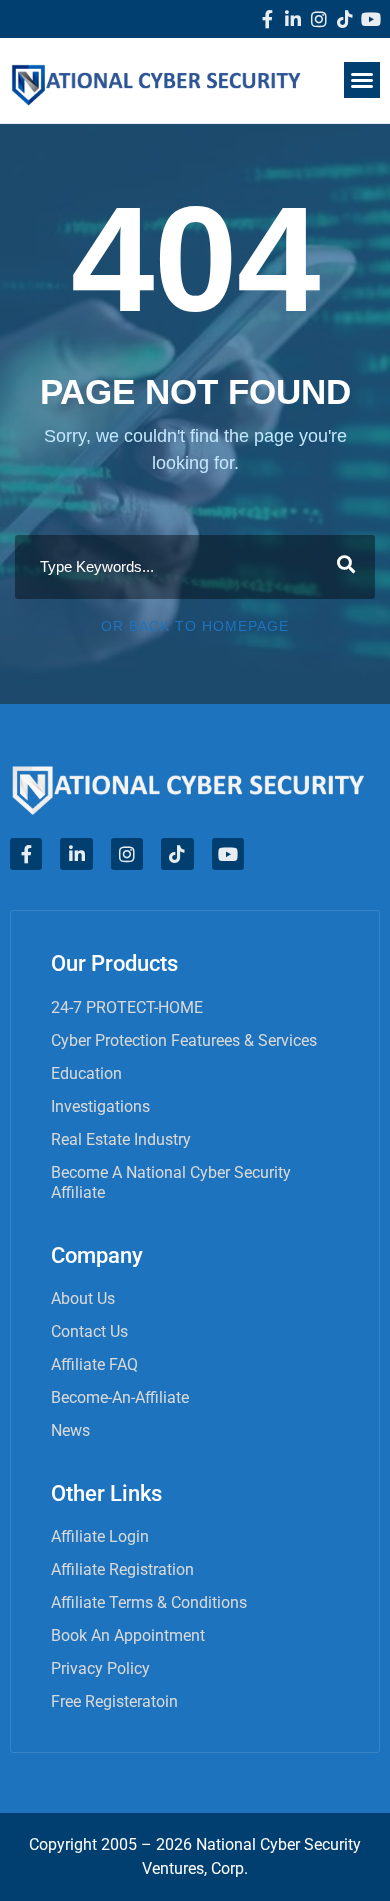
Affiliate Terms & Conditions (149, 1602)
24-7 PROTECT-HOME (127, 1007)
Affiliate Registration (122, 1569)
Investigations (100, 1106)
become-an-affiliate (120, 1397)
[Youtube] (371, 19)
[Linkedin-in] (293, 19)
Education (86, 1073)
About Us (83, 1298)
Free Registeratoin (114, 1701)
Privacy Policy (100, 1668)
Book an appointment (128, 1635)
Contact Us (89, 1331)
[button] (362, 80)
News (70, 1430)
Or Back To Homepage (195, 626)
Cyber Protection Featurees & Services (184, 1040)
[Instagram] (319, 19)
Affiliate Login (100, 1536)
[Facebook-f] (267, 19)
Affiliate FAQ (94, 1364)
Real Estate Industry (121, 1139)
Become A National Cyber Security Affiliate (171, 1182)
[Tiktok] (345, 19)
